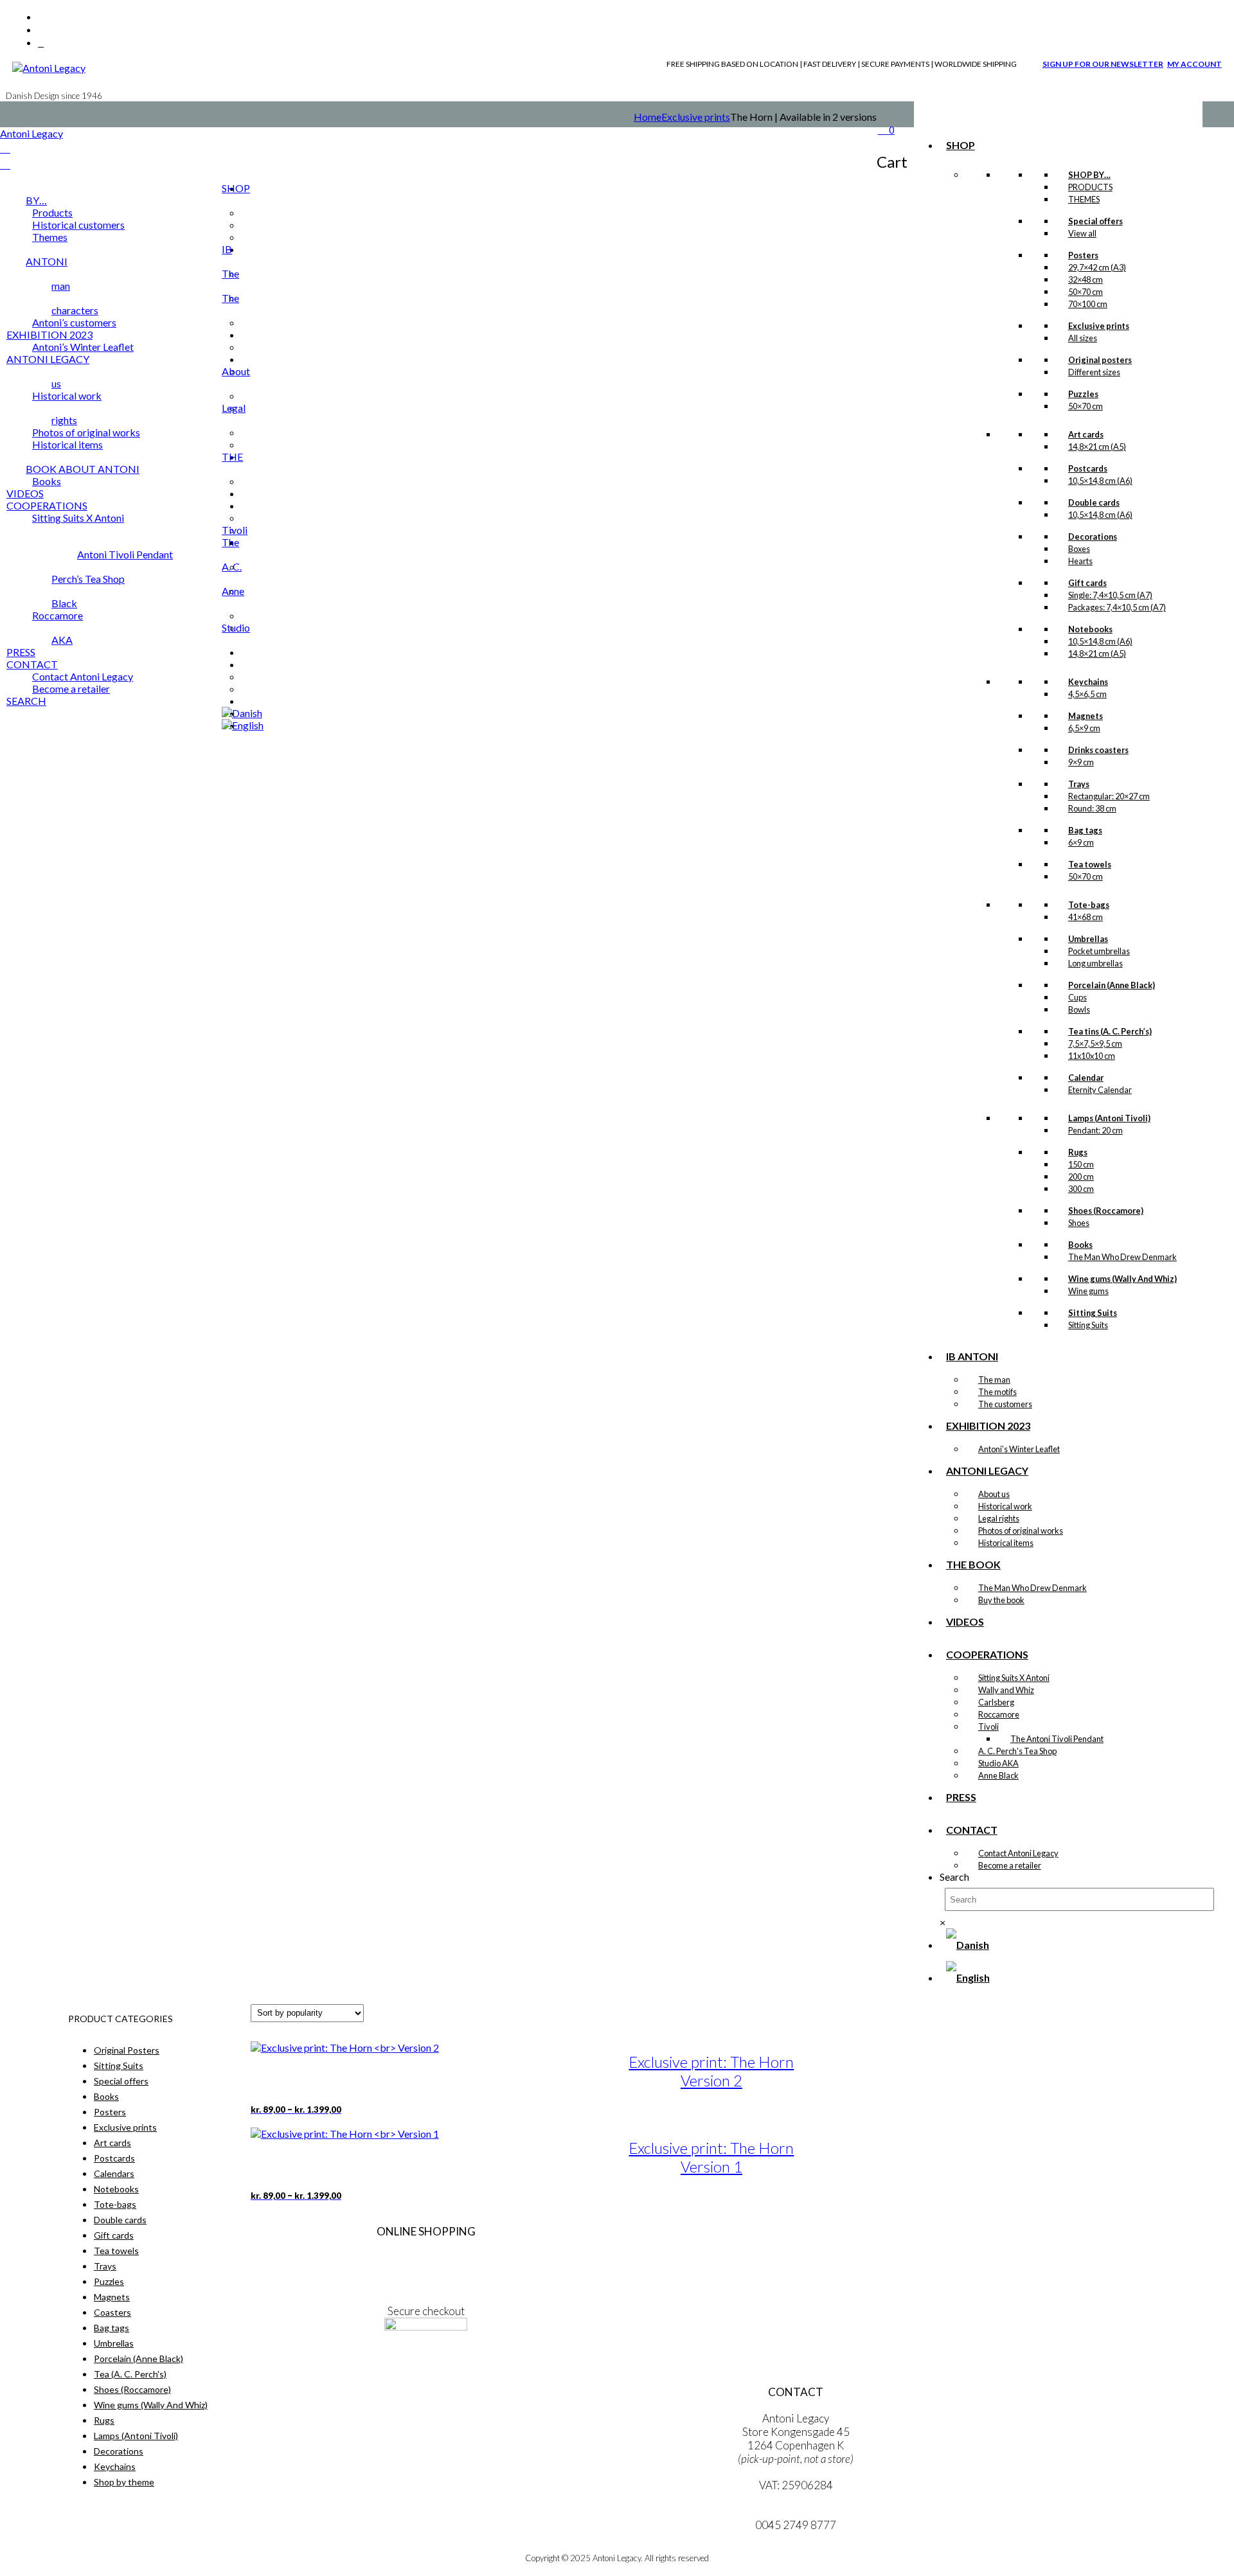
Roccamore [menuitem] (58, 615)
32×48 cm (1086, 280)
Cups (1078, 997)
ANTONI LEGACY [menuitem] (48, 359)
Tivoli (988, 1727)
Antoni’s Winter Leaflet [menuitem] (83, 347)
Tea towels (116, 2251)
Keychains (115, 2466)
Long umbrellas (1095, 963)
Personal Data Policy (426, 2271)
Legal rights (999, 1518)
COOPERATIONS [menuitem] (47, 505)
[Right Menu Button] (5, 148)
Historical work (1005, 1506)
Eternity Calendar (1100, 1090)
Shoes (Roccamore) (132, 2389)
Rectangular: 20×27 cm (1109, 796)
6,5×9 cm (1084, 728)
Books (106, 2096)
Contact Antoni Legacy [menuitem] (83, 676)
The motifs (997, 1392)
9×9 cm (1081, 762)
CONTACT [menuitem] (32, 664)
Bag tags (112, 2328)
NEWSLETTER (426, 2366)
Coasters (112, 2312)
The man (994, 1380)
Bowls (1079, 1009)
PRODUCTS (1090, 187)
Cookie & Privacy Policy (426, 2285)
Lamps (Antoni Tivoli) (136, 2436)
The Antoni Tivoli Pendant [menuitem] (158, 548)
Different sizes (1094, 372)
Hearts (1080, 561)
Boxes (1079, 549)
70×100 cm (1088, 304)
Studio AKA (998, 1763)
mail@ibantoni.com (796, 2511)
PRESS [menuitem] (21, 652)
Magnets (112, 2297)
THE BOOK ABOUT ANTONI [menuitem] (134, 463)
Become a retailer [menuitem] (71, 688)
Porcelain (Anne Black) (139, 2358)
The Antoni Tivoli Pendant (1057, 1739)
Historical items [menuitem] (67, 444)
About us (994, 1494)
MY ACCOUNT (1194, 64)
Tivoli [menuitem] (235, 530)
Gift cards (114, 2235)
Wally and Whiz (1006, 1690)
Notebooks (116, 2189)
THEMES (1084, 199)
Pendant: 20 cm (1095, 1130)
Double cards (120, 2220)
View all (1082, 233)
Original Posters (127, 2050)
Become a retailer (1010, 1865)
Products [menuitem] (52, 212)
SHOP (961, 145)
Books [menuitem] (47, 481)
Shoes (1079, 1223)
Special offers (121, 2081)
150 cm (1081, 1164)
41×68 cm (1086, 917)
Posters (110, 2112)
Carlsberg (996, 1702)
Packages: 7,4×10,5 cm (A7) (1117, 607)
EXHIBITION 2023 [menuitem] (49, 334)
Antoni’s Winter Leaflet (1019, 1449)
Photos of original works (1021, 1531)
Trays (105, 2266)
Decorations (119, 2451)
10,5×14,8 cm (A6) (1100, 481)
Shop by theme (124, 2482)
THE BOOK (973, 1564)
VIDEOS (965, 1621)
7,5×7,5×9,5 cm (1095, 1044)
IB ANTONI (972, 1356)
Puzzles (109, 2281)
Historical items (1006, 1543)
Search (954, 1877)
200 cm (1081, 1177)
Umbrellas (114, 2343)
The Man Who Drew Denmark (1122, 1257)
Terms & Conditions (426, 2258)
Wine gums (1088, 1291)
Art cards (112, 2143)
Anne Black (998, 1775)
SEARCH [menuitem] (26, 701)
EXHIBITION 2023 (988, 1426)
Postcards (114, 2158)
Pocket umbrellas (1099, 951)
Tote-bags (115, 2204)
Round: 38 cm (1092, 808)
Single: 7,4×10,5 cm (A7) (1110, 595)
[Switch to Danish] (968, 1945)
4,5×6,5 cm (1087, 694)
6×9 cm (1081, 842)
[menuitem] (242, 713)
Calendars (114, 2173)
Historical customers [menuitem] (78, 225)
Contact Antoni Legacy (1018, 1853)
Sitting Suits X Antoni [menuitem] (78, 518)
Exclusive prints (696, 117)
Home (648, 117)
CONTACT (972, 1830)
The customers (1005, 1404)
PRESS (961, 1797)
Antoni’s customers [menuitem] (74, 322)
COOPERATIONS (987, 1654)
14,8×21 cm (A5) (1097, 447)
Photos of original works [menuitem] (86, 432)
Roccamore (999, 1714)
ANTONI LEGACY (987, 1470)
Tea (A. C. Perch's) (130, 2374)
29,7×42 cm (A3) (1097, 267)
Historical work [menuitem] (67, 395)
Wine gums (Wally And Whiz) (151, 2405)
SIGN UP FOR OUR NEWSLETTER (1103, 64)
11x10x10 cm (1092, 1056)
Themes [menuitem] (50, 237)
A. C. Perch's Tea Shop (1017, 1751)
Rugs (104, 2420)
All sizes (1083, 338)
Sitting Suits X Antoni (1014, 1678)
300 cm (1081, 1189)
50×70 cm (1086, 292)
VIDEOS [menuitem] (25, 493)
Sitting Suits (1088, 1325)
